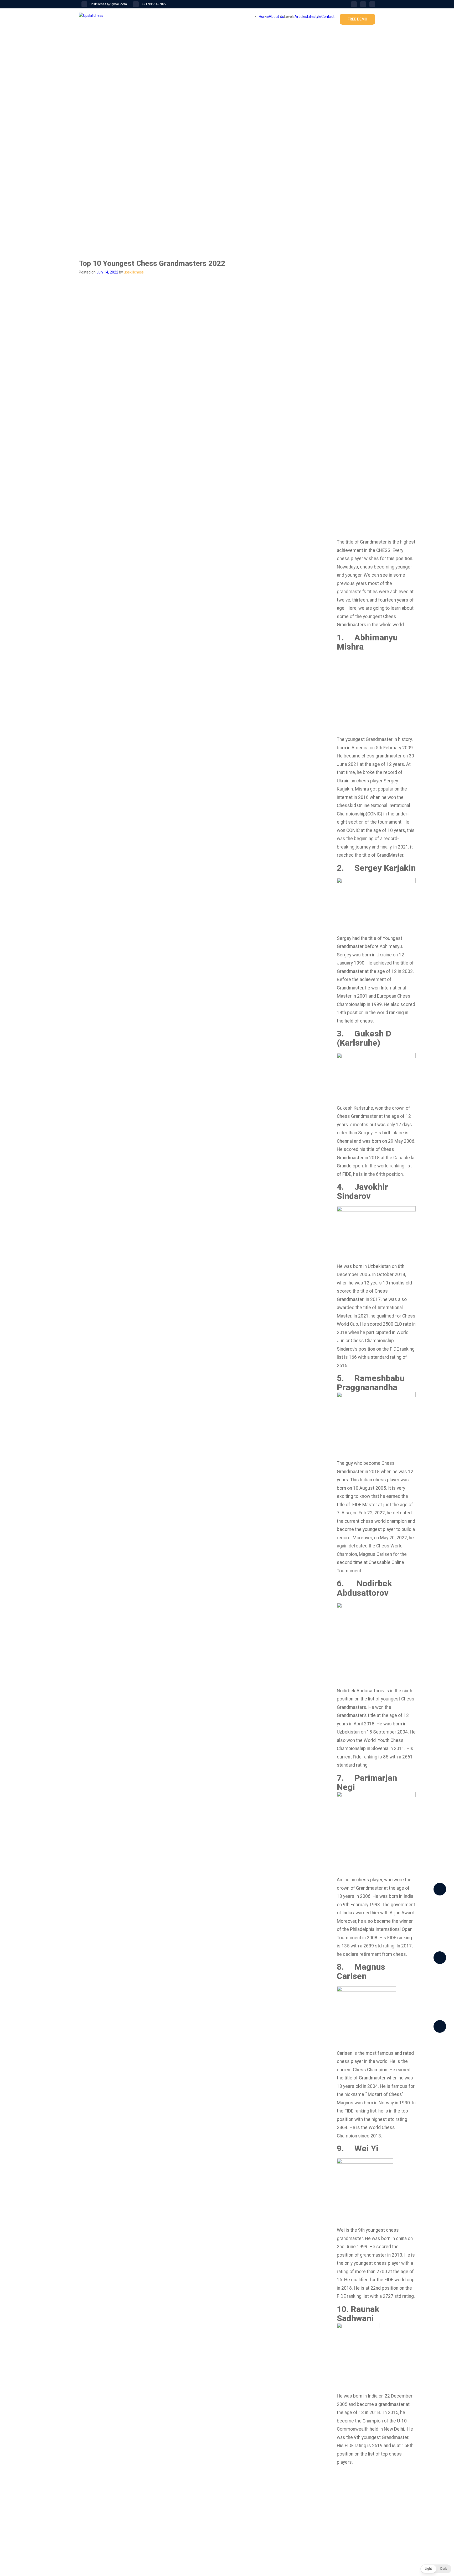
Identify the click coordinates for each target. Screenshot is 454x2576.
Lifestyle (314, 17)
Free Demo (357, 19)
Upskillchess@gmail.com (108, 4)
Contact (328, 17)
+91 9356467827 (154, 4)
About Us (276, 17)
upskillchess (134, 272)
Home (264, 17)
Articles (301, 17)
